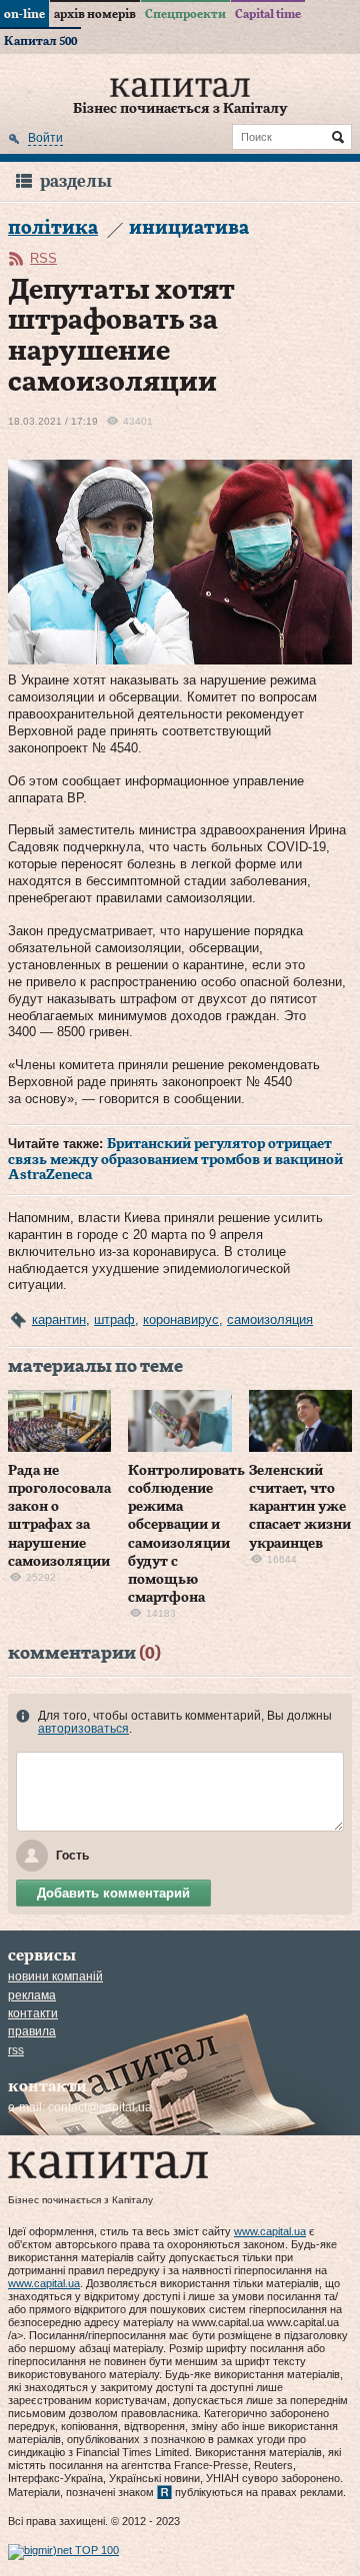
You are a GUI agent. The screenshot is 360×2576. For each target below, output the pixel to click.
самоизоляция (270, 1319)
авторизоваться (83, 1729)
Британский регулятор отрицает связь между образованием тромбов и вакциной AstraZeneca (175, 1160)
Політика (53, 228)
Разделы (76, 181)
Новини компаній (55, 1976)
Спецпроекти (185, 14)
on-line (24, 14)
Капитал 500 (40, 41)
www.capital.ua (270, 2231)
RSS (43, 258)
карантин (59, 1319)
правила (32, 2031)
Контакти (33, 2013)
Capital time (268, 14)
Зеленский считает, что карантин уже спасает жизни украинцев (300, 1507)
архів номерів (95, 14)
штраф (114, 1319)
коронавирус (181, 1319)
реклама (32, 1995)
